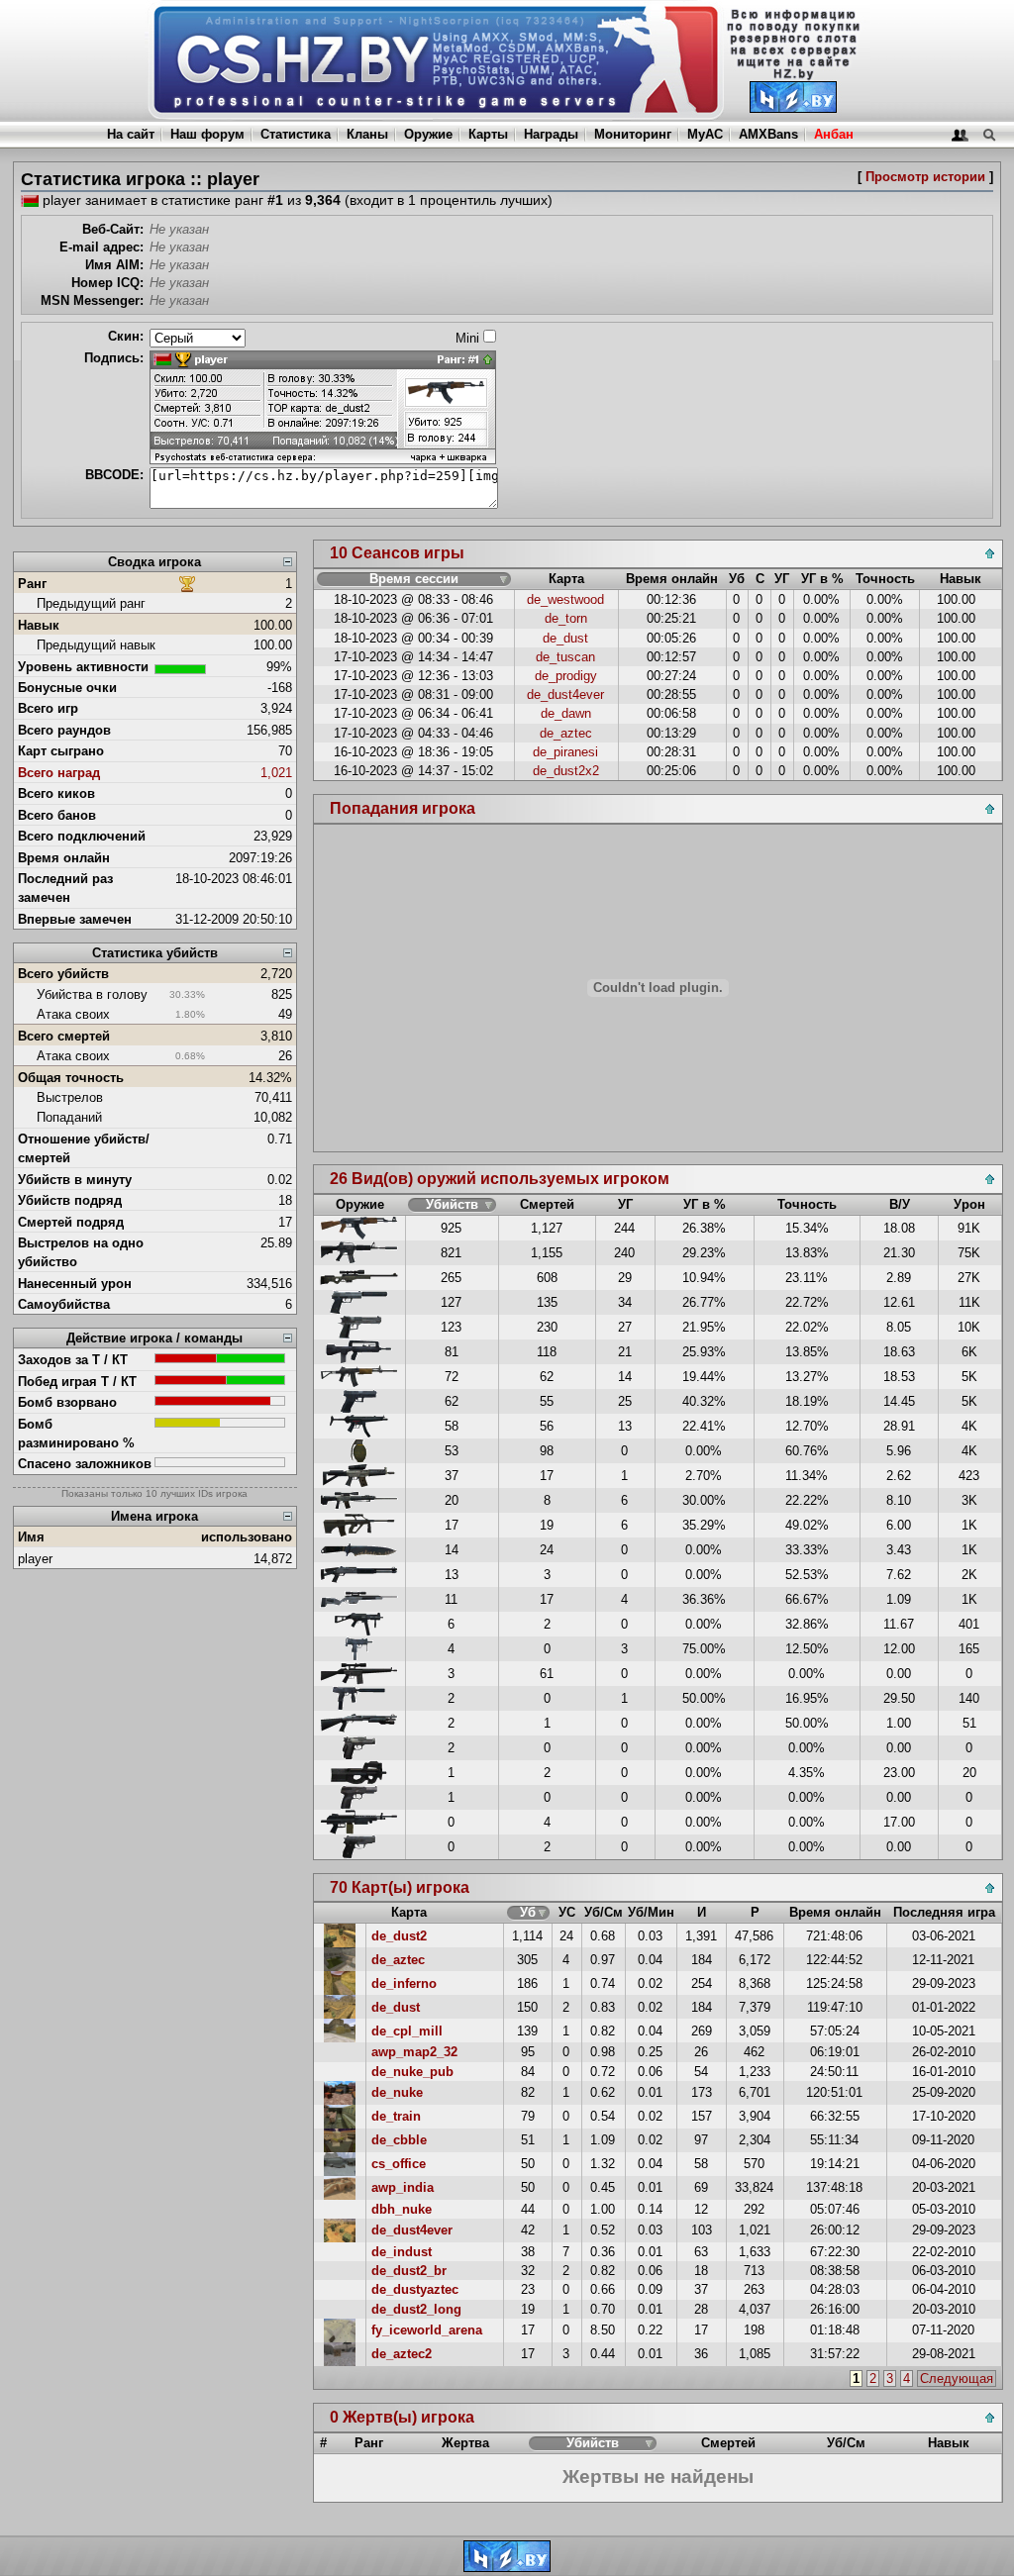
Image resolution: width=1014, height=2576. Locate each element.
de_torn (566, 618)
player (35, 1559)
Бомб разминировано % (76, 1434)
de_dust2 (399, 1936)
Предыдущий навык (96, 645)
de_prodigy (566, 676)
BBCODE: (114, 475)
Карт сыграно (61, 751)
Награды (551, 134)
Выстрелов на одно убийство (81, 1252)
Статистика (296, 134)
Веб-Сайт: (113, 229)
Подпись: (114, 358)
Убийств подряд (70, 1200)
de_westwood (565, 599)
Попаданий (69, 1117)
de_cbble (399, 2140)
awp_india (403, 2187)
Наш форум (207, 134)
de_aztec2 (402, 2354)
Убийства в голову (92, 994)
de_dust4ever (565, 694)
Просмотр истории (925, 177)
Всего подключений (82, 836)
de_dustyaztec (415, 2289)
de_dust (565, 638)
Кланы (367, 134)
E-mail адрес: (101, 247)
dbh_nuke (402, 2209)
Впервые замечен (75, 919)
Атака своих (73, 1014)
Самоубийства (64, 1304)
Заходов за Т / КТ (73, 1360)
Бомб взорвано (67, 1402)
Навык (39, 625)
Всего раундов (64, 730)
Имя (31, 1537)
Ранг (32, 584)
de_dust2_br (409, 2271)
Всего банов (57, 815)
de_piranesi (565, 752)
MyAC (705, 134)
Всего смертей (64, 1036)
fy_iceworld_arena (427, 2330)
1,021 (276, 773)
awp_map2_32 (414, 2052)
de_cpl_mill (407, 2031)
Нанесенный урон (75, 1284)
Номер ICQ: (107, 283)
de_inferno (404, 1983)
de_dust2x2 (566, 771)
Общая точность (71, 1078)
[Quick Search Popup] (989, 134)
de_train (396, 2116)
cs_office (399, 2164)
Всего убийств (63, 974)
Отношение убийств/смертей (84, 1148)
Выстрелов (70, 1097)
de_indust (402, 2252)
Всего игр (48, 708)
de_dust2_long (416, 2309)
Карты (488, 134)
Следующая (957, 2378)
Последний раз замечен (65, 888)
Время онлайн (64, 858)
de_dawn (566, 713)
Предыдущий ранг (91, 603)
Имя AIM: (114, 265)
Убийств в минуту (75, 1180)
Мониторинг (633, 134)
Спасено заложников (85, 1464)
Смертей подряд (71, 1222)
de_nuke (397, 2092)
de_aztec (566, 733)
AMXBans (768, 134)
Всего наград (59, 773)
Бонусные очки (67, 688)
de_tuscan (565, 657)
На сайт (131, 134)
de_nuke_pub (412, 2072)
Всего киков (56, 793)
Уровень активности (83, 667)
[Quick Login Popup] (960, 134)
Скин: (126, 336)
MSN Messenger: (92, 300)
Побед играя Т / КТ (77, 1382)
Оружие (428, 134)
